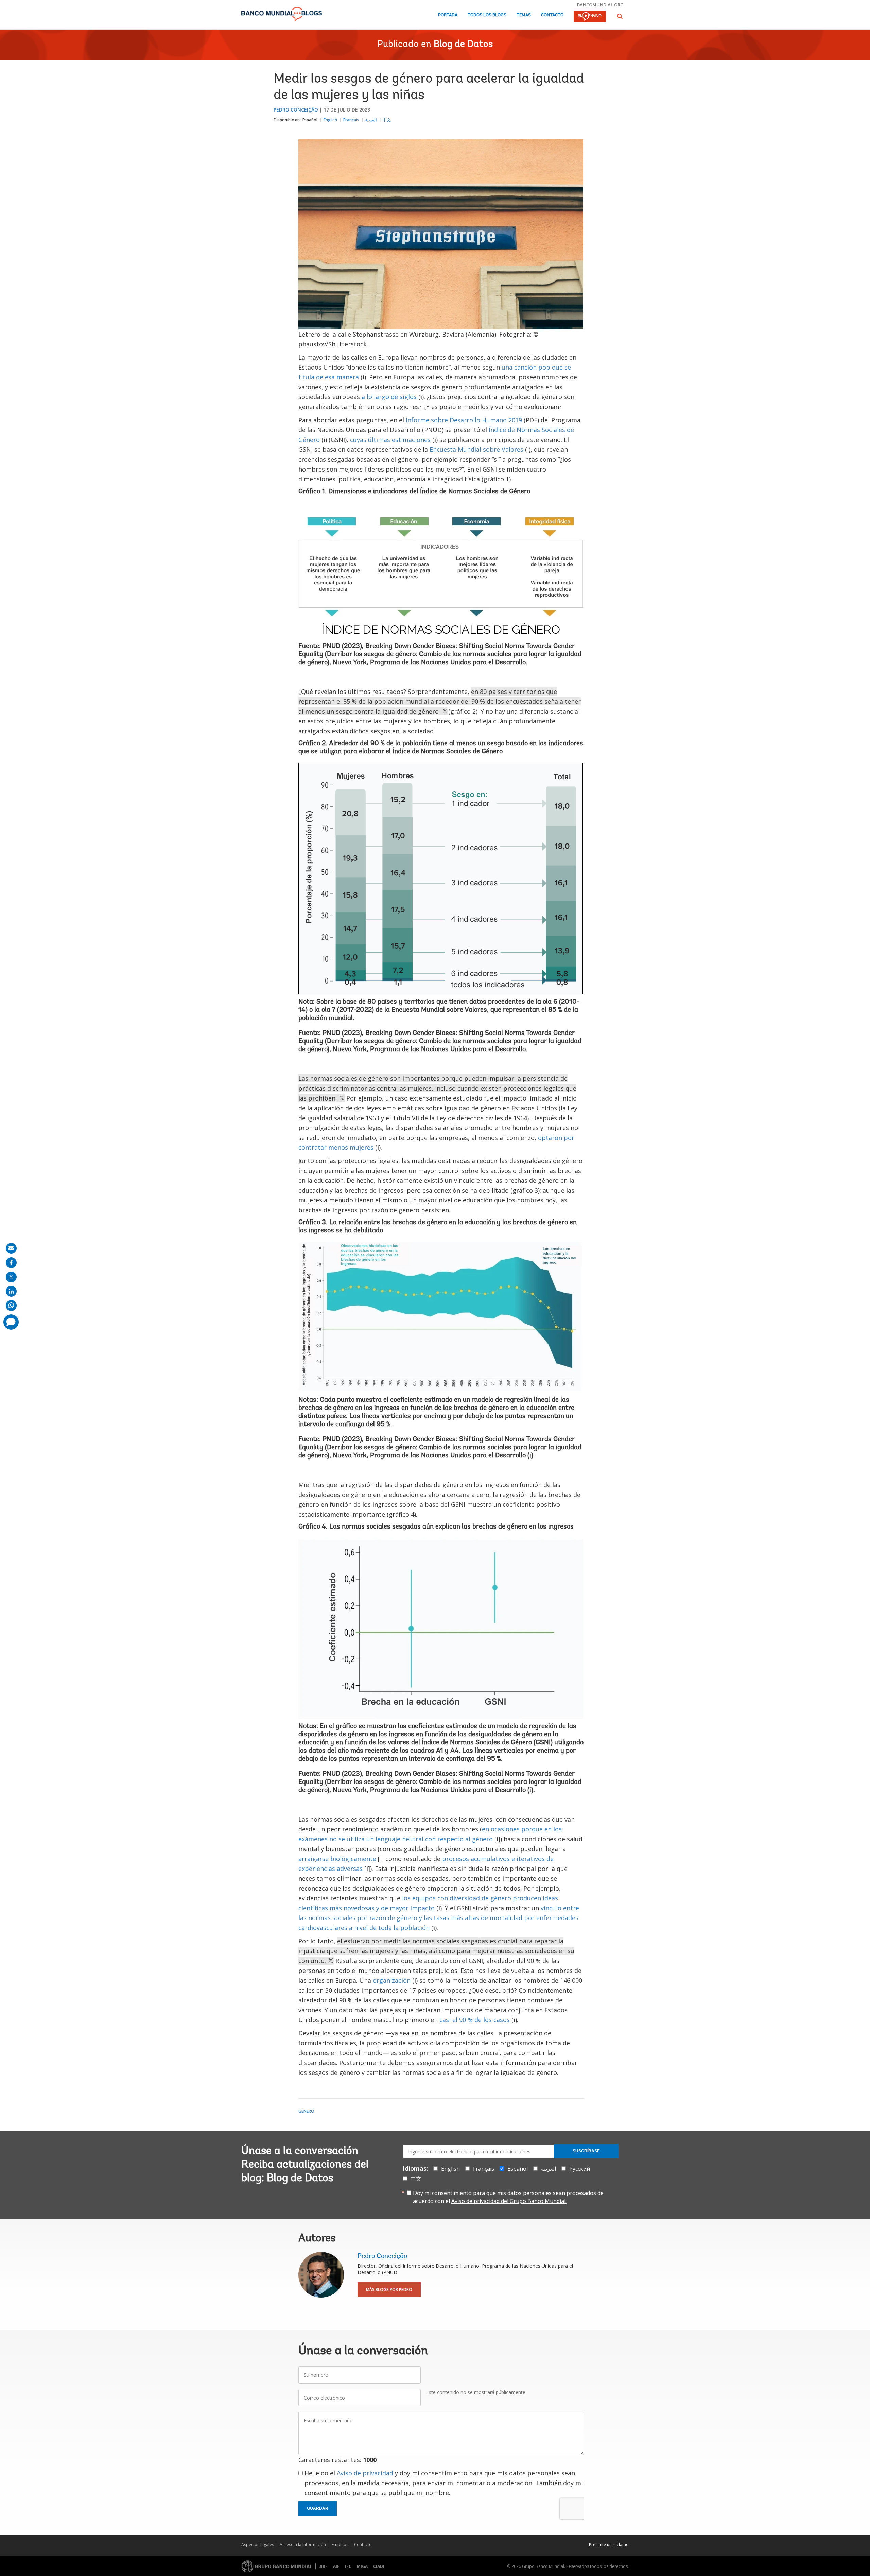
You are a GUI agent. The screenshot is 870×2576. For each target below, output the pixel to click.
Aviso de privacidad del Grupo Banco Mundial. (509, 2201)
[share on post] (11, 1277)
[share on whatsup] (11, 1306)
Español (310, 120)
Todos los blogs (487, 15)
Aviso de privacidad (365, 2473)
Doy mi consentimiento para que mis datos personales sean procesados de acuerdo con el (508, 2197)
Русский (580, 2169)
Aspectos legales (258, 2545)
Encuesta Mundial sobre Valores (476, 449)
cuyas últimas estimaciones (390, 440)
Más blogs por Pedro (389, 2290)
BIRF (323, 2566)
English (330, 120)
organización (392, 1980)
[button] (620, 16)
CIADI (379, 2566)
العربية (371, 120)
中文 (387, 120)
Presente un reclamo (609, 2545)
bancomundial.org (600, 5)
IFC (348, 2566)
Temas (524, 15)
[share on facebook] (11, 1263)
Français (351, 120)
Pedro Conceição (296, 110)
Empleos (340, 2545)
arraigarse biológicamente (337, 1859)
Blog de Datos (463, 45)
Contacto (552, 15)
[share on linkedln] (11, 1291)
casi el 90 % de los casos (475, 2020)
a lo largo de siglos (389, 397)
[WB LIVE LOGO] (590, 17)
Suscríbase (586, 2151)
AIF (336, 2566)
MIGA (362, 2566)
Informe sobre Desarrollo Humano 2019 (464, 420)
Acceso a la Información (303, 2545)
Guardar (318, 2508)
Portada (448, 15)
